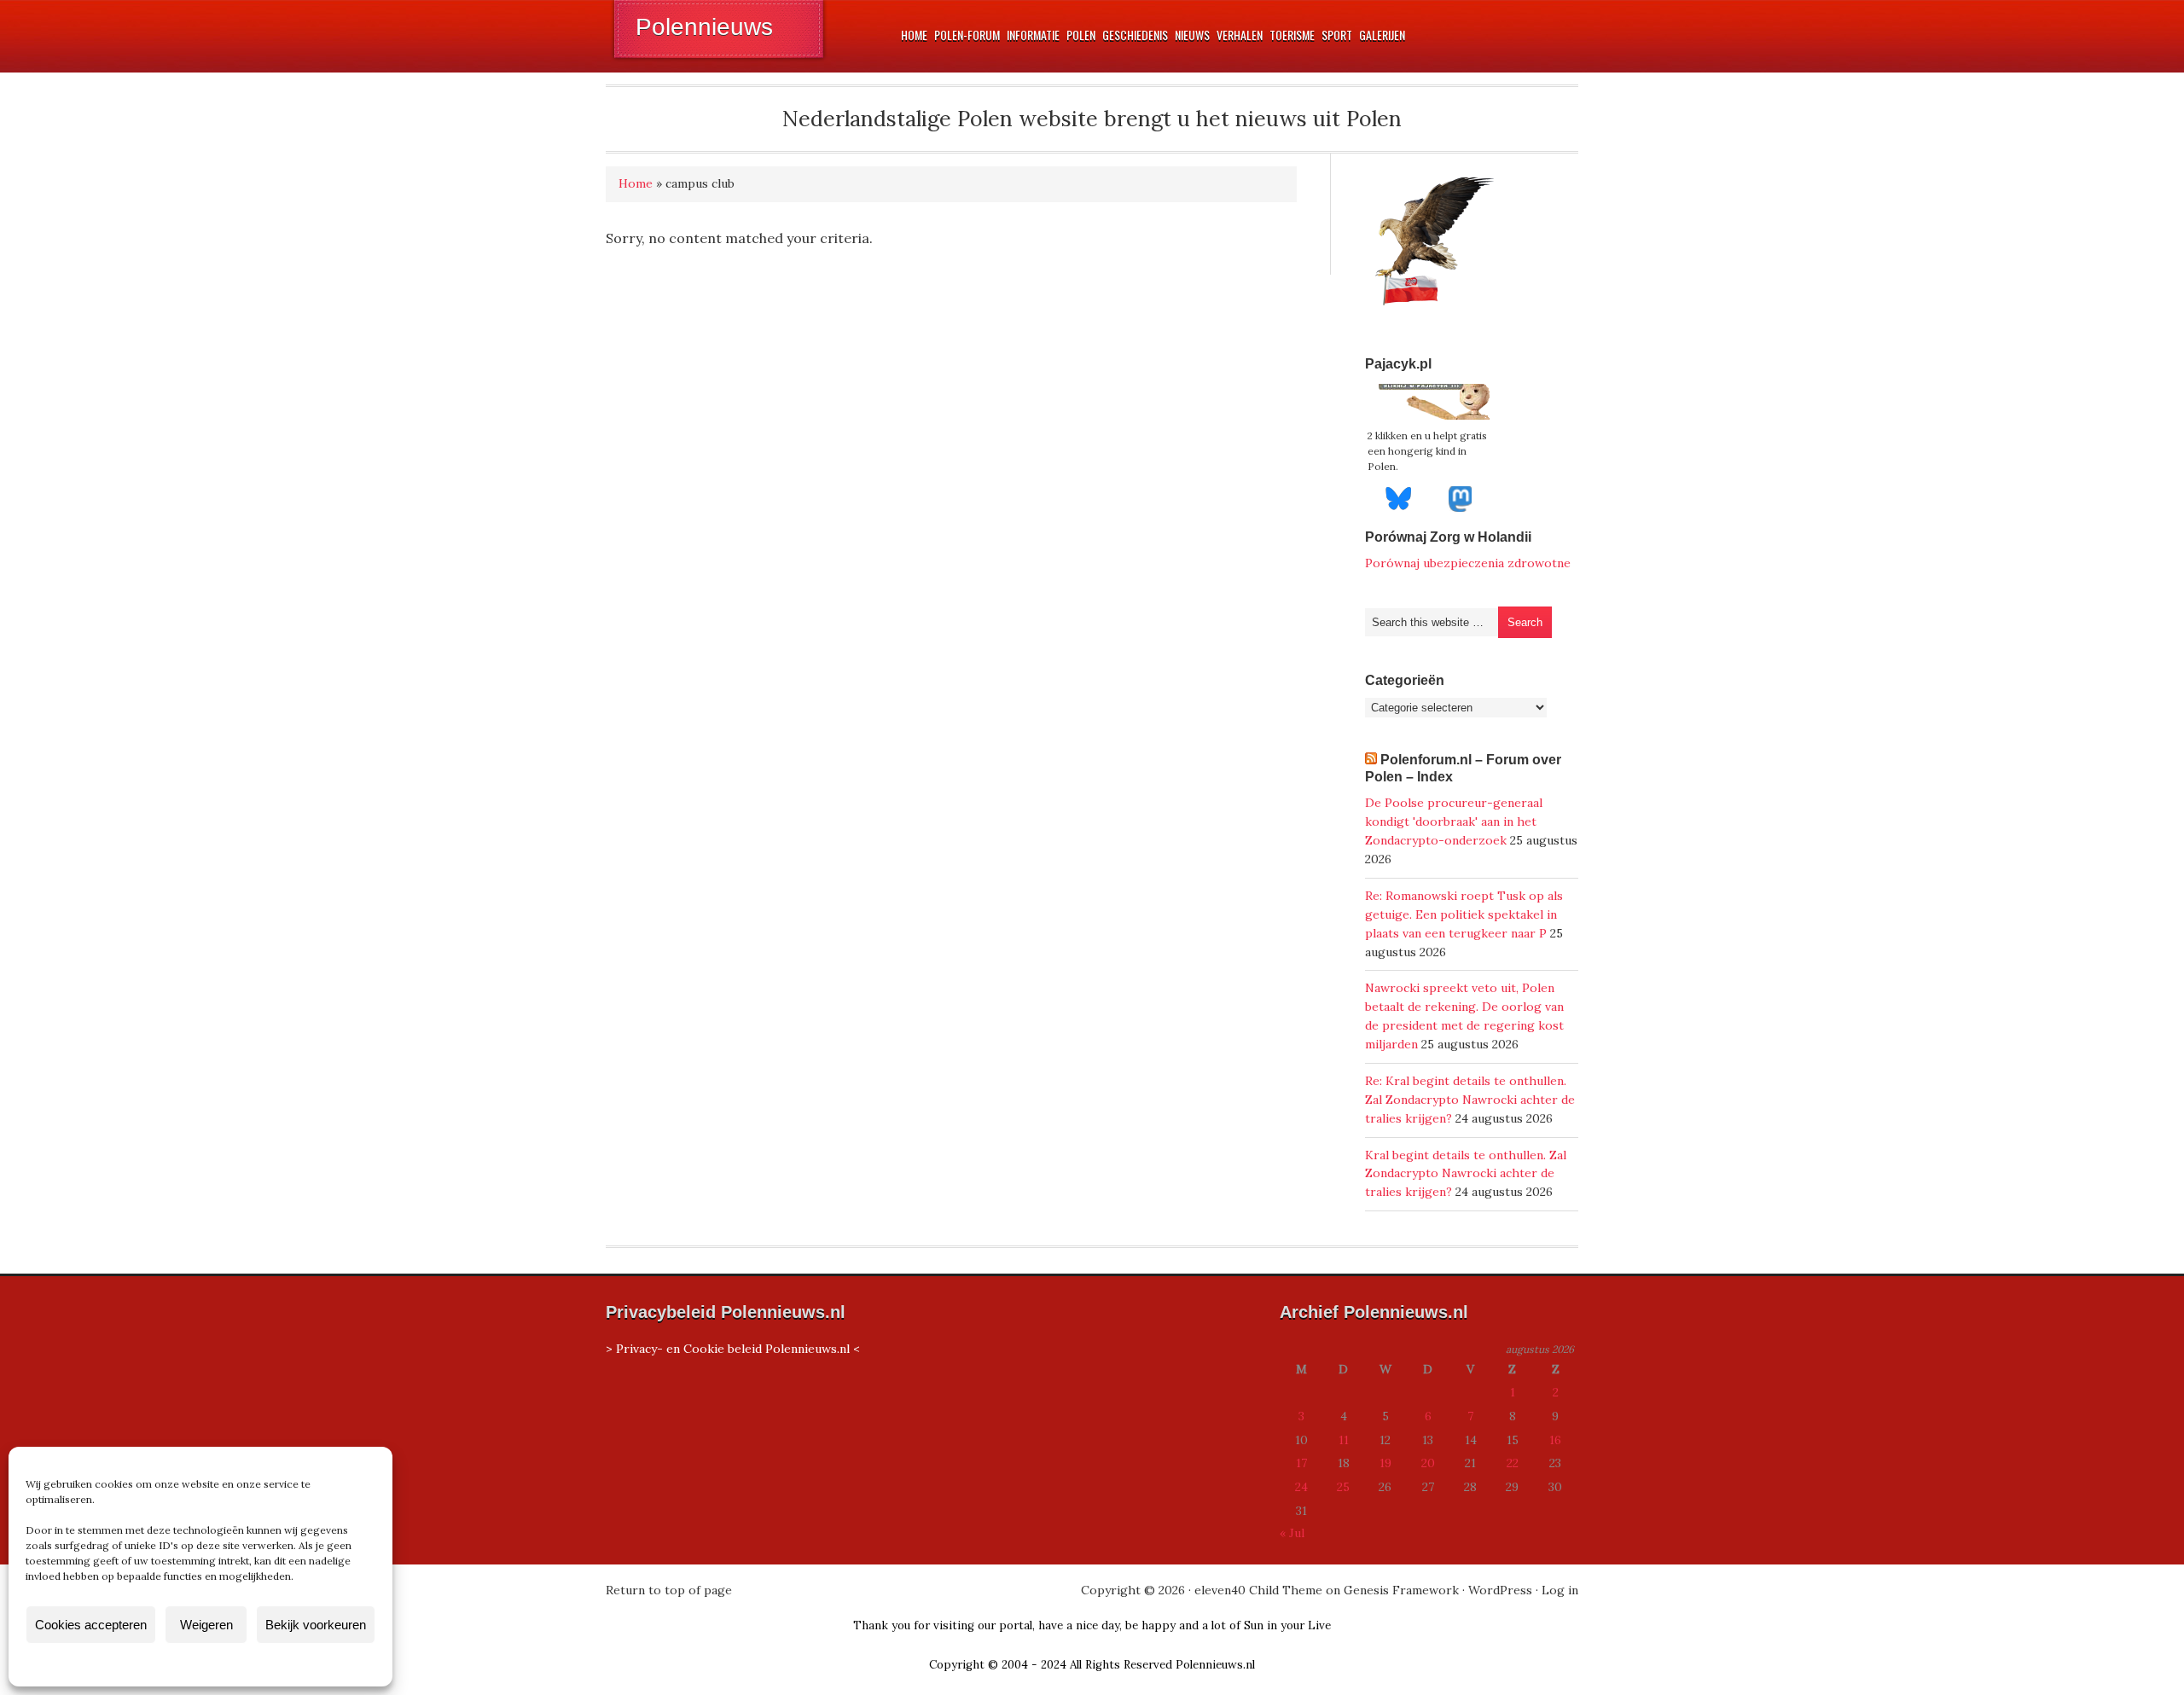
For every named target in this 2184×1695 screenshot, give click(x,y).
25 (1343, 1487)
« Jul (1292, 1533)
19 (1385, 1463)
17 (1301, 1463)
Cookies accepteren (91, 1625)
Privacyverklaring (232, 1664)
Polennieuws (704, 27)
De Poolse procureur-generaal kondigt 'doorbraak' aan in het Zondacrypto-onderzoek (1454, 821)
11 (1344, 1440)
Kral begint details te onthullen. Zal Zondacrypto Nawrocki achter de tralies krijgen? (1466, 1174)
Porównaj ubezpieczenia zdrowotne (1468, 563)
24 (1301, 1487)
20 (1428, 1463)
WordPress (1500, 1590)
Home (636, 183)
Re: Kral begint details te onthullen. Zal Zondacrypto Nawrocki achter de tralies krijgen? (1470, 1100)
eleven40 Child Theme (1258, 1590)
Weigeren (206, 1625)
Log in (1560, 1590)
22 (1513, 1463)
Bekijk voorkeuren (316, 1625)
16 (1555, 1440)
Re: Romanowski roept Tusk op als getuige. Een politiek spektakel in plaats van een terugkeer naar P (1464, 914)
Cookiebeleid (150, 1664)
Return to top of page (669, 1590)
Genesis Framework (1401, 1590)
